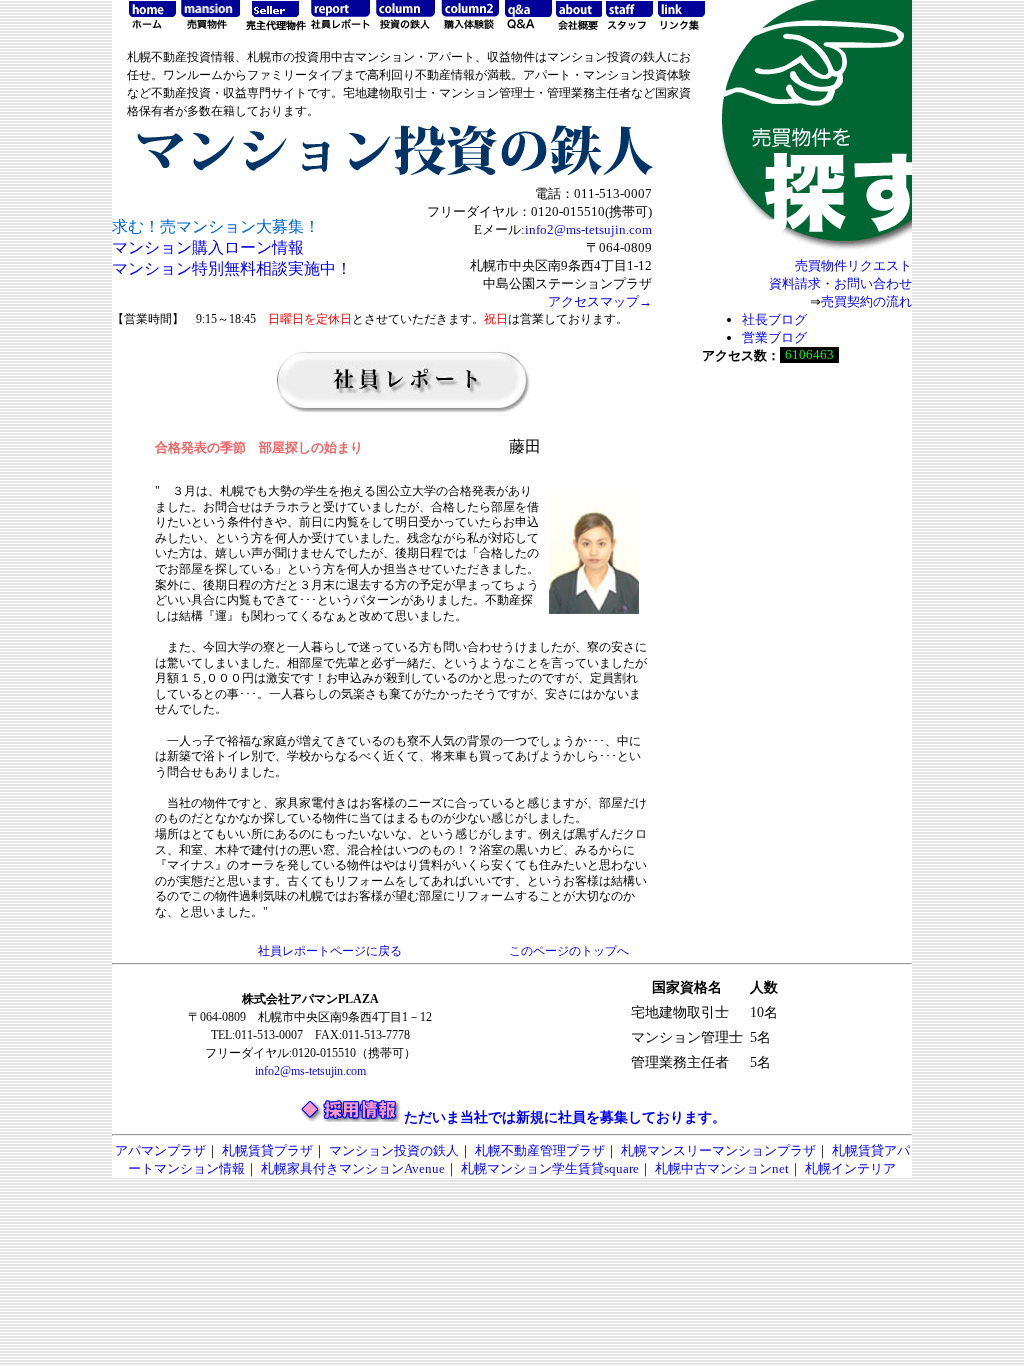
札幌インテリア (850, 1168)
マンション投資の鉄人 (394, 1150)
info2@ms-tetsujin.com (588, 229)
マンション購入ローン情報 (208, 247)
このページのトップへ (569, 951)
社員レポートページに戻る (330, 951)
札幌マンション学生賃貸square (550, 1168)
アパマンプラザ (160, 1150)
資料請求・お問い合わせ (840, 283)
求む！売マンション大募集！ (216, 226)
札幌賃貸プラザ (267, 1150)
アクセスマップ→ (600, 301)
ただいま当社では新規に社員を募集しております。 (565, 1117)
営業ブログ (774, 337)
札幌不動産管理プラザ (540, 1150)
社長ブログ (774, 319)
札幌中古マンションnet (722, 1168)
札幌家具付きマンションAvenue (353, 1168)
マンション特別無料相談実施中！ (232, 268)
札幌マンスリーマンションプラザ (718, 1150)
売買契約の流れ (866, 301)
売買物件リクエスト (853, 265)
